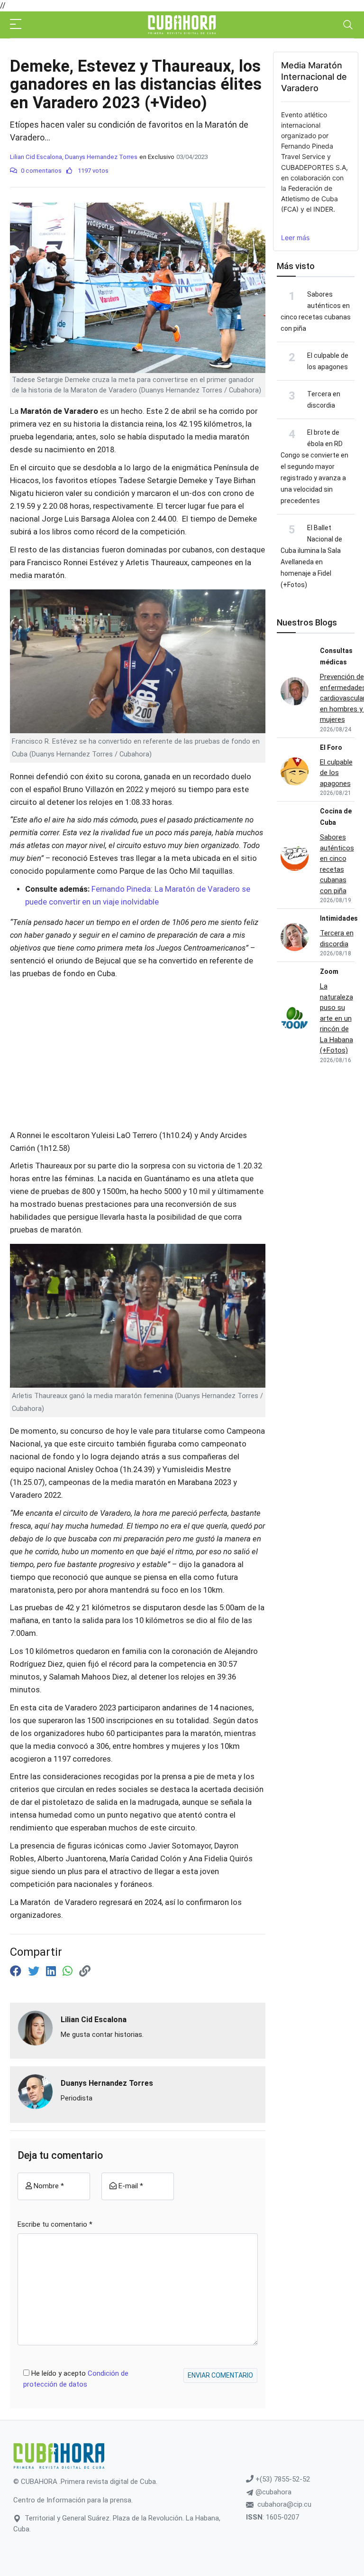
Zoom (329, 971)
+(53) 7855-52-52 (282, 2479)
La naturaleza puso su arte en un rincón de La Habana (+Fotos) (337, 1018)
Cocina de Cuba (336, 817)
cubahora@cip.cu (284, 2504)
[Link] (85, 1971)
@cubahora (273, 2492)
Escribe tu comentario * (55, 2224)
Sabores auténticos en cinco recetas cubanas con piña (337, 864)
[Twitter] (35, 1971)
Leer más (295, 238)
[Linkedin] (52, 1971)
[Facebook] (17, 1971)
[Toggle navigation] (348, 25)
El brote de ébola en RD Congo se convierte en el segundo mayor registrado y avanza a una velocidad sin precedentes (314, 467)
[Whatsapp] (69, 1971)
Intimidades (339, 918)
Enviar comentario (220, 2375)
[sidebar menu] (16, 25)
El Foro (331, 747)
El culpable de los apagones (336, 773)
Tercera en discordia (337, 938)
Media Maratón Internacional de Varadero (314, 77)
